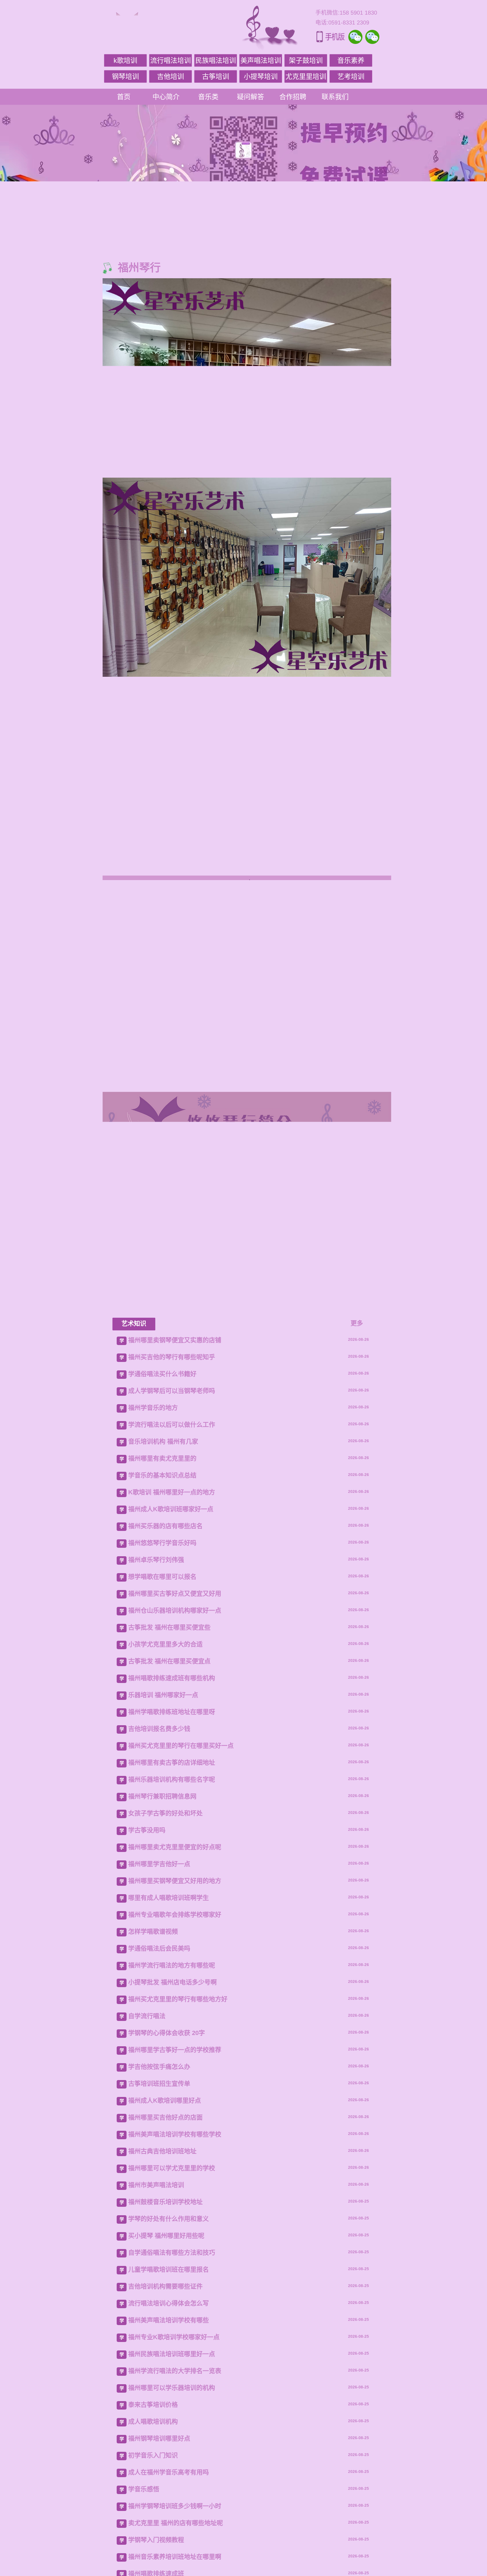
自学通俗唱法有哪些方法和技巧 (172, 2439)
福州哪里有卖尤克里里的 (162, 1645)
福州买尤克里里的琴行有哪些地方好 (178, 2186)
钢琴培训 (125, 76)
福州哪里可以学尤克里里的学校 (172, 2355)
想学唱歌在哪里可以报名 (162, 1763)
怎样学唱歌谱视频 (153, 2118)
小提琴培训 (261, 76)
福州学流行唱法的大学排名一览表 (175, 2557)
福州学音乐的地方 (153, 1594)
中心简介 (166, 97)
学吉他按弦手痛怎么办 (159, 2253)
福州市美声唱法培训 (156, 2371)
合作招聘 (293, 97)
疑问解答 (251, 97)
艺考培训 (351, 76)
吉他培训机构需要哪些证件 (165, 2473)
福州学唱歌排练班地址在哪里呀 (172, 1898)
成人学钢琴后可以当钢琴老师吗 (172, 1577)
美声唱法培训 (261, 60)
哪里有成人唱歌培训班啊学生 (169, 2084)
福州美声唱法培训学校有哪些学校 (175, 2321)
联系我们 (335, 97)
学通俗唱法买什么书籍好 (162, 1560)
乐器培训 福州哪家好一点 (163, 1881)
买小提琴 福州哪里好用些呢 (166, 2422)
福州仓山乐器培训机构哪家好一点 (175, 1797)
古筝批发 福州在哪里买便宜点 (169, 1848)
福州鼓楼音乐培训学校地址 (165, 2388)
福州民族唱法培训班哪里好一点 (172, 2540)
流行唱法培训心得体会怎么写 (169, 2490)
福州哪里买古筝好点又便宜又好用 (175, 1780)
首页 (124, 97)
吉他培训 (171, 76)
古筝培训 (216, 76)
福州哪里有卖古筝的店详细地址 (172, 1949)
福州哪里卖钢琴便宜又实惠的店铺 (175, 1527)
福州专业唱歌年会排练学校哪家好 (175, 2101)
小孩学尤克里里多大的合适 (165, 1831)
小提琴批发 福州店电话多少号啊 (172, 2169)
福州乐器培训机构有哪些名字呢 (172, 1966)
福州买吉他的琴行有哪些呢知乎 (172, 1543)
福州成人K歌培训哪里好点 (165, 2287)
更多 (357, 1510)
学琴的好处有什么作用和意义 (169, 2405)
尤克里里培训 (306, 76)
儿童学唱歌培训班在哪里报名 (169, 2456)
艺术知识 (134, 1510)
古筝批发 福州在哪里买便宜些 (169, 1814)
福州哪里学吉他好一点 (159, 2050)
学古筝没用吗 (147, 2017)
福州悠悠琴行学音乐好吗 (162, 1729)
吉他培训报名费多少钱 (159, 1915)
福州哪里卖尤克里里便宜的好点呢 (175, 2033)
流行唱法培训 (171, 60)
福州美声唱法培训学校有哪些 (169, 2507)
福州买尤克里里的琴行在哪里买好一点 (181, 1932)
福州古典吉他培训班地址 (162, 2338)
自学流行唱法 (147, 2202)
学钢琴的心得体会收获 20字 (167, 2219)
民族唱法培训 (216, 60)
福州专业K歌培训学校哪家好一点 (174, 2523)
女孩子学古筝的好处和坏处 (165, 2000)
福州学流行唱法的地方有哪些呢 (172, 2152)
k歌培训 (125, 60)
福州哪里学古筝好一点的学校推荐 (175, 2236)
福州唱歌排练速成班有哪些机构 (172, 1864)
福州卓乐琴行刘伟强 (156, 1746)
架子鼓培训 (306, 60)
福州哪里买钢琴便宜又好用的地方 (175, 2067)
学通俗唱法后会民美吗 (159, 2135)
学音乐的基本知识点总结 (162, 1662)
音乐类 (208, 97)
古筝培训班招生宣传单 (159, 2270)
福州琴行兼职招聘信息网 (162, 1983)
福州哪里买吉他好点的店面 (165, 2304)
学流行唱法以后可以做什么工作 (172, 1611)
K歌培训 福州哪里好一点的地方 (172, 1679)
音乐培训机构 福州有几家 (163, 1628)
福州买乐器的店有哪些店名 (165, 1712)
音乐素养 (351, 60)
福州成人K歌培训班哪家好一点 (171, 1696)
